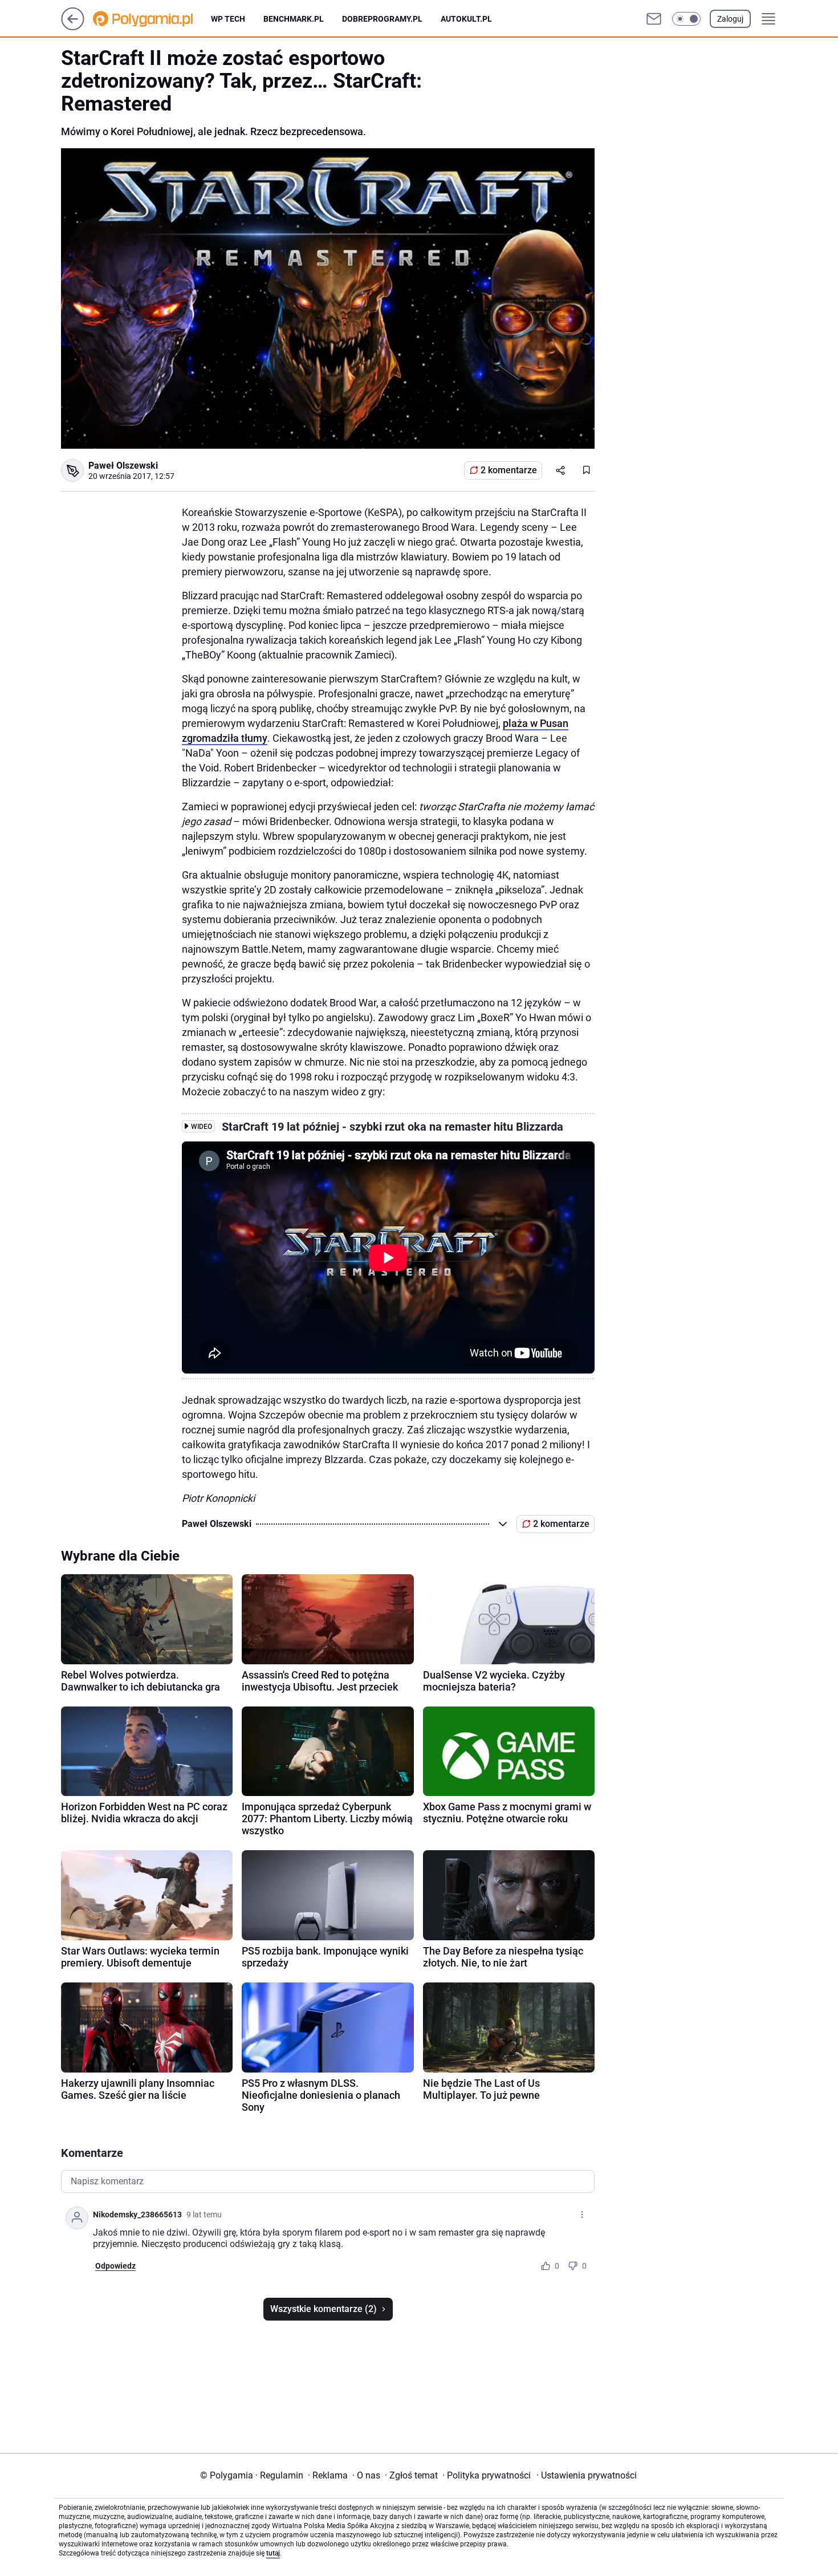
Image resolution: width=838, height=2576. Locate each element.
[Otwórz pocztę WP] (654, 19)
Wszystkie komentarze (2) (324, 2309)
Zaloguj (730, 19)
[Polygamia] (152, 19)
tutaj (273, 2553)
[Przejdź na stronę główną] (73, 27)
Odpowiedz (115, 2266)
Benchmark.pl (294, 19)
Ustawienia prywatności (587, 2475)
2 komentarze (509, 470)
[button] (686, 19)
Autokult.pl (466, 19)
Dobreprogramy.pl (382, 19)
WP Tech (228, 19)
